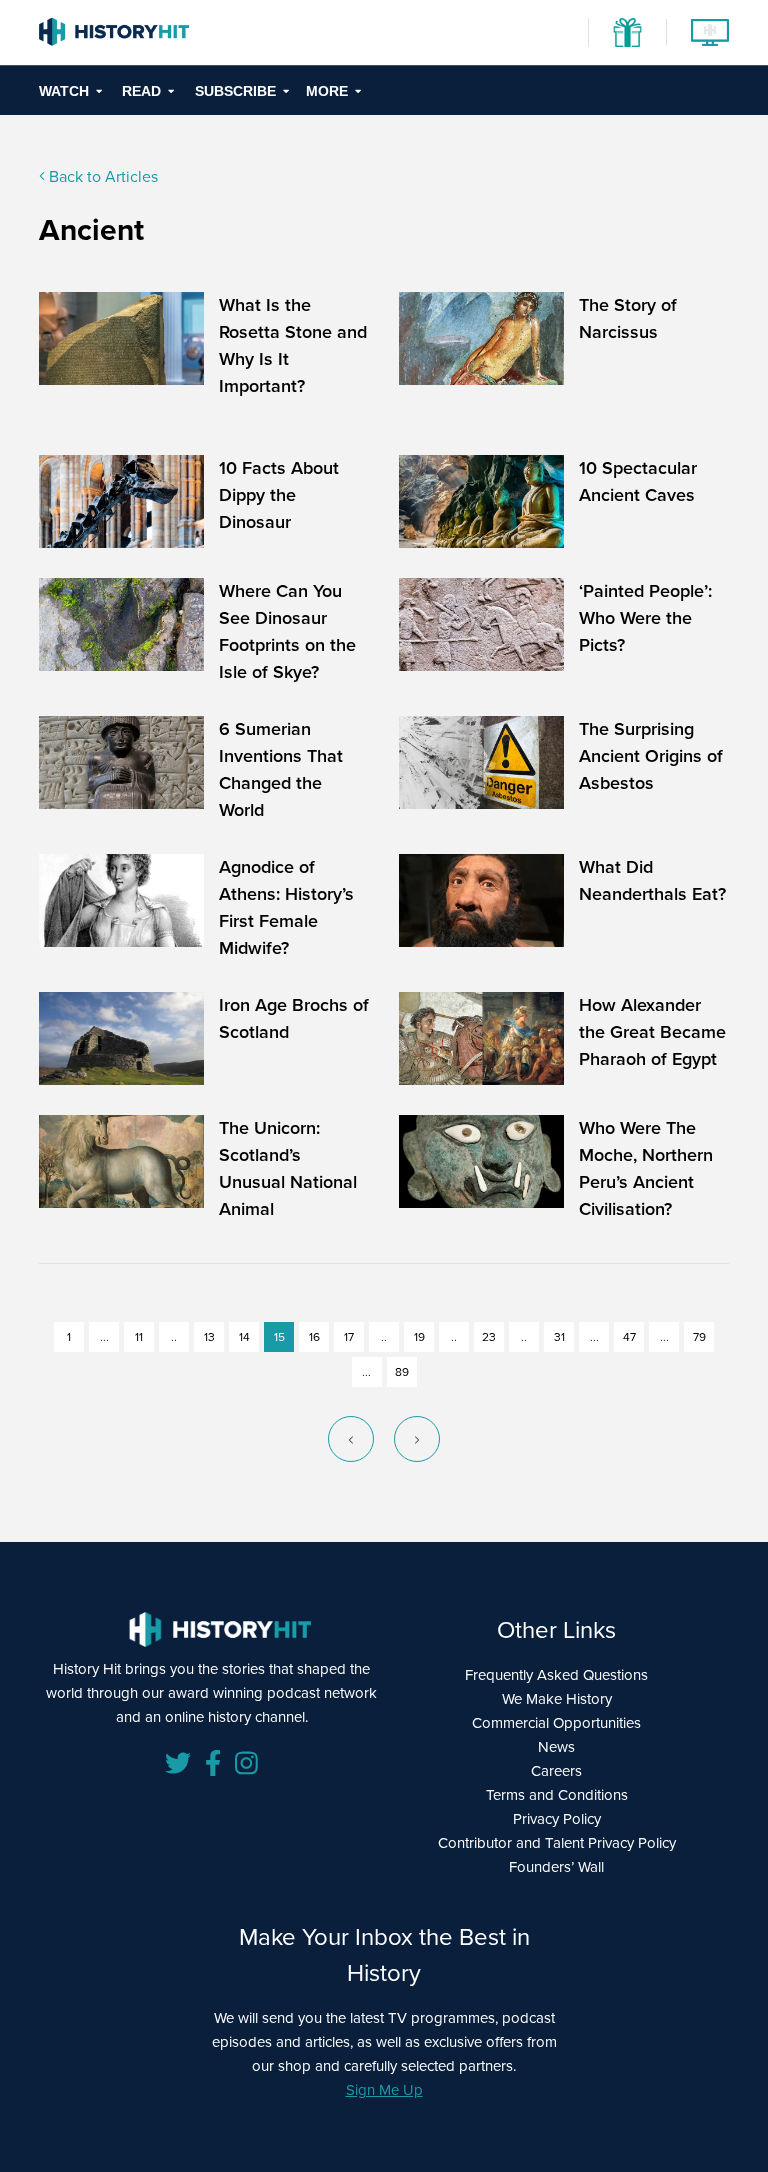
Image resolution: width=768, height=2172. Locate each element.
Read (141, 91)
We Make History (557, 1699)
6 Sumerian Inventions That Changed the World (281, 769)
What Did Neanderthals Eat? (652, 880)
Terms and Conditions (557, 1795)
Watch (64, 91)
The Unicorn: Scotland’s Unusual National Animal (288, 1168)
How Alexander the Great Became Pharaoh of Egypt (652, 1032)
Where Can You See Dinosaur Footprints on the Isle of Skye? (287, 631)
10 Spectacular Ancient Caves (638, 481)
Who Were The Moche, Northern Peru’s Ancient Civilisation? (646, 1168)
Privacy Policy (557, 1819)
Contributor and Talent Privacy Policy (557, 1843)
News (556, 1747)
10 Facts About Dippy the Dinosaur (279, 495)
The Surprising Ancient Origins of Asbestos (651, 756)
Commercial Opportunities (556, 1723)
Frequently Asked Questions (556, 1675)
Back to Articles (101, 176)
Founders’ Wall (556, 1867)
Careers (556, 1771)
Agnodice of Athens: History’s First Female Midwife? (286, 907)
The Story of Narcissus (628, 318)
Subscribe (235, 91)
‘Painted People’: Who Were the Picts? (645, 618)
